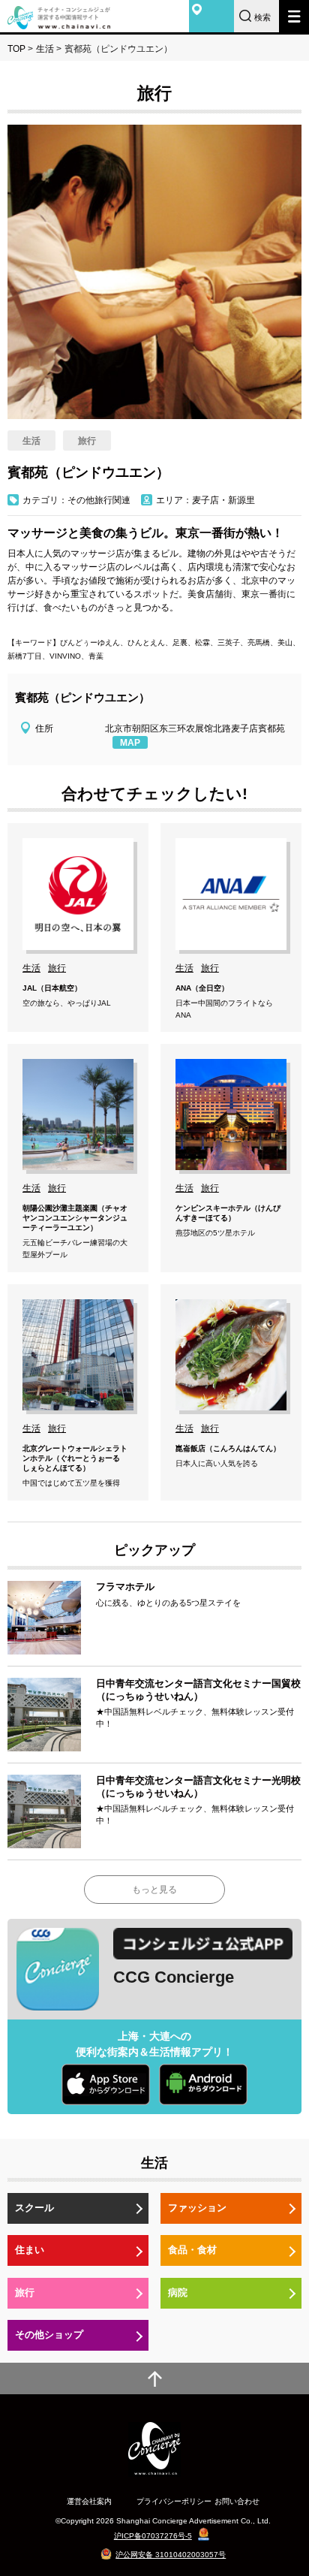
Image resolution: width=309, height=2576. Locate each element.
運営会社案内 (89, 2501)
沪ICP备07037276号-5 (153, 2536)
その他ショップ (49, 2335)
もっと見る (154, 1890)
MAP (130, 743)
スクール (34, 2208)
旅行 (25, 2292)
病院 (178, 2292)
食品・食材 (192, 2250)
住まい (30, 2250)
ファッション (197, 2208)
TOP (16, 49)
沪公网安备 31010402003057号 (171, 2555)
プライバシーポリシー (174, 2501)
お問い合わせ (237, 2501)
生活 (45, 49)
